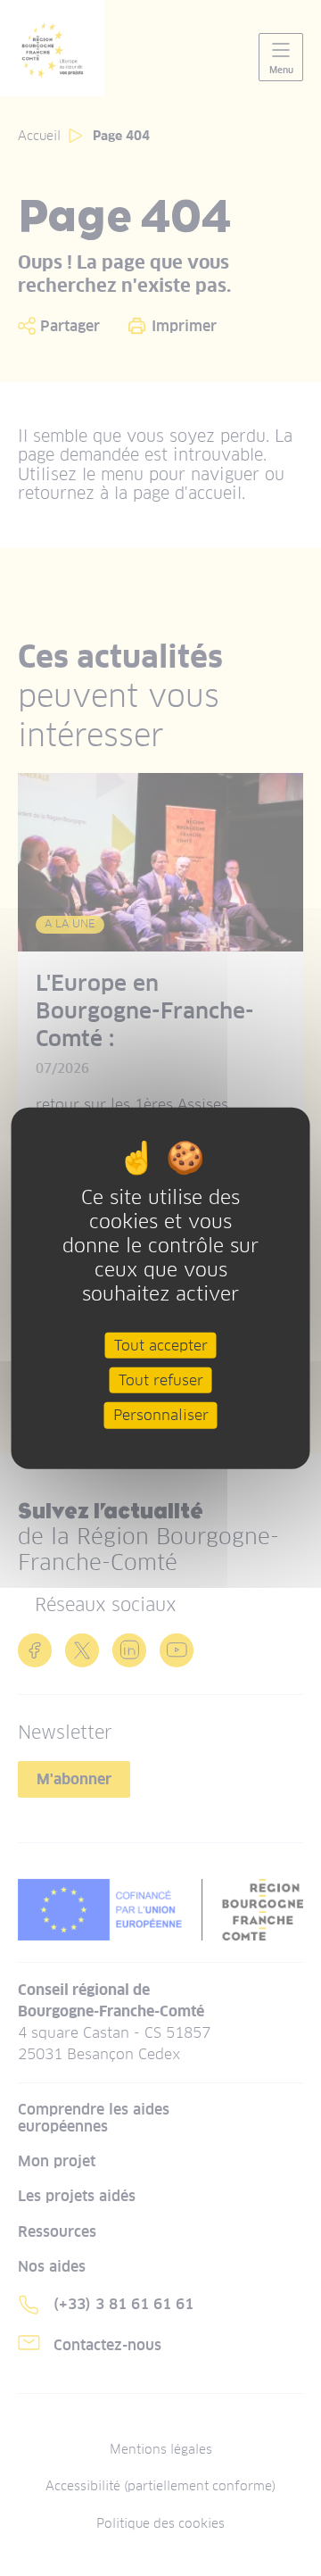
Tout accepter (161, 1346)
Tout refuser (161, 1380)
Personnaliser (161, 1415)
